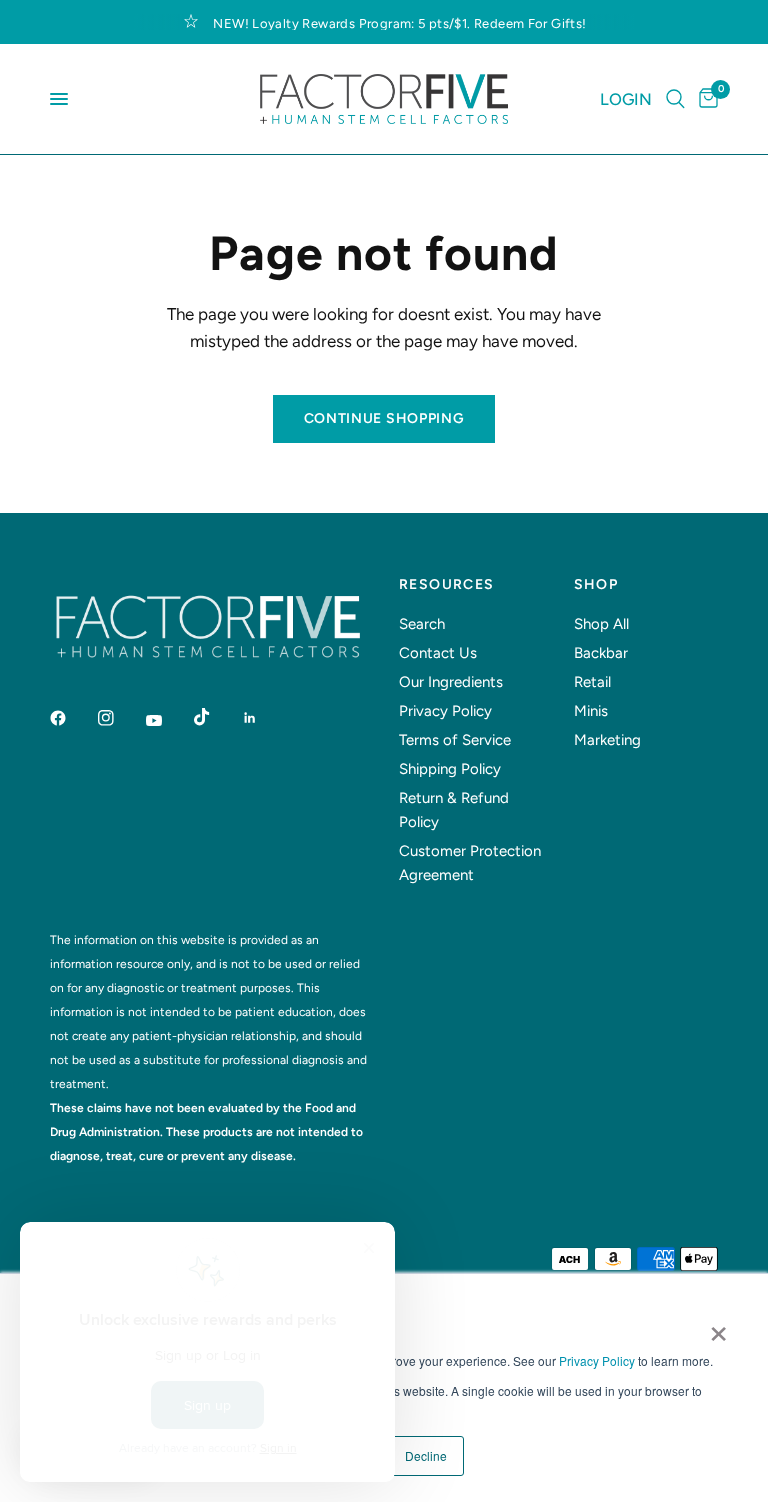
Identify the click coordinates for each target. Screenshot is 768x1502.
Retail (592, 682)
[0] (705, 99)
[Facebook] (72, 718)
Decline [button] (426, 1455)
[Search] (675, 99)
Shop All (601, 624)
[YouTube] (168, 720)
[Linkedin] (264, 718)
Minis (591, 711)
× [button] (718, 1327)
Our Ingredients (451, 682)
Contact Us (438, 653)
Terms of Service (455, 740)
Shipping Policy (450, 769)
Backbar (601, 653)
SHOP (596, 585)
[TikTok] (216, 717)
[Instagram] (120, 718)
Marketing (607, 740)
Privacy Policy (597, 1360)
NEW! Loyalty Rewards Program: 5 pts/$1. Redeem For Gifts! (399, 23)
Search (422, 624)
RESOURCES (447, 585)
